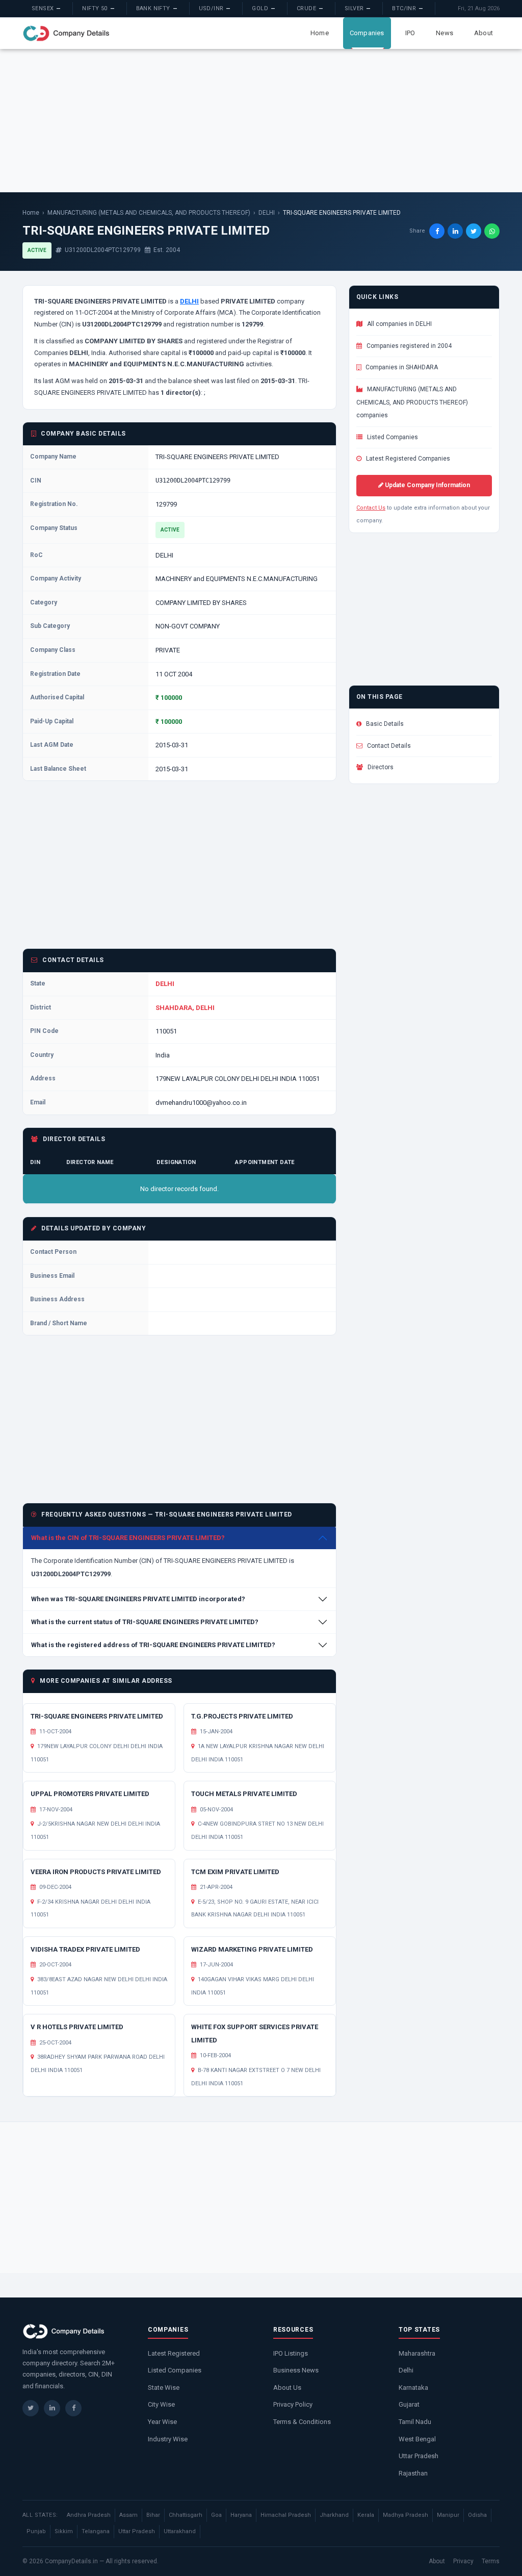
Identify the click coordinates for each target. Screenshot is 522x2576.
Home (320, 33)
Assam (128, 2515)
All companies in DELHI (399, 324)
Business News (296, 2370)
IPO (410, 33)
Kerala (366, 2515)
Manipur (448, 2515)
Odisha (477, 2515)
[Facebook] (73, 2408)
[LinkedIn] (52, 2408)
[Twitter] (31, 2408)
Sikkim (64, 2531)
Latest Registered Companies (407, 459)
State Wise (164, 2388)
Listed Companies (392, 437)
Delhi (406, 2370)
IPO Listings (291, 2353)
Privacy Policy (293, 2404)
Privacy (463, 2561)
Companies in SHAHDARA (401, 367)
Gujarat (409, 2404)
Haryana (241, 2515)
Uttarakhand (180, 2531)
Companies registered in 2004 (408, 346)
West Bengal (417, 2439)
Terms (491, 2561)
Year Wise (162, 2422)
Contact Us (371, 508)
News (445, 33)
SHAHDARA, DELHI (185, 1008)
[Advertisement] (261, 120)
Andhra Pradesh (89, 2515)
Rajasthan (413, 2473)
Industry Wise (168, 2439)
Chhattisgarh (186, 2515)
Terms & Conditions (302, 2422)
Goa (216, 2515)
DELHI (267, 213)
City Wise (161, 2404)
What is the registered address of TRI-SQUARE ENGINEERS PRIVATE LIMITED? (153, 1645)
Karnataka (413, 2388)
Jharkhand (334, 2515)
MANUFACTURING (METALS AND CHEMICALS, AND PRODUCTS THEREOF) (149, 213)
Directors (380, 767)
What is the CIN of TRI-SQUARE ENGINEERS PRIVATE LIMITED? (128, 1538)
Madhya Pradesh (406, 2515)
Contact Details (388, 746)
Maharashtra (417, 2353)
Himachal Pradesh (286, 2515)
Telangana (96, 2531)
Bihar (153, 2515)
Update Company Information (427, 485)
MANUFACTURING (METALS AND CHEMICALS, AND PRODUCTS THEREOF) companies (412, 402)
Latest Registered (174, 2353)
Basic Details (384, 724)
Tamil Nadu (415, 2422)
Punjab (36, 2531)
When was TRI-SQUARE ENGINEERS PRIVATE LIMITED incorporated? (138, 1599)
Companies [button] (367, 33)
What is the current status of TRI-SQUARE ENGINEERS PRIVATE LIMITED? (145, 1622)
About (484, 33)
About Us (287, 2388)
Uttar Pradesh (419, 2456)
